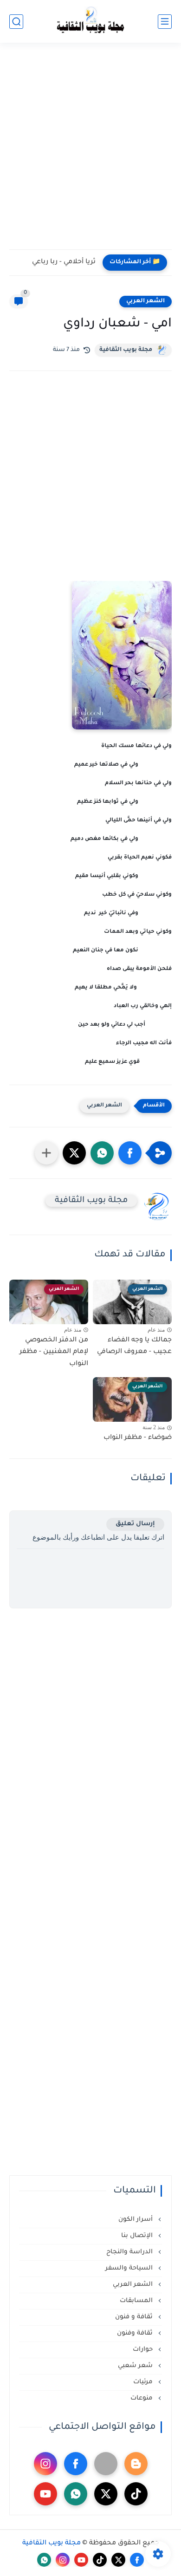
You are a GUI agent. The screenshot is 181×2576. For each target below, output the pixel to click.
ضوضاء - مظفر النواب (138, 1438)
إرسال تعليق (135, 1524)
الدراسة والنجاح (130, 2252)
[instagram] (45, 2464)
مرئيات (144, 2382)
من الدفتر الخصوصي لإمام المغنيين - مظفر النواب (54, 1352)
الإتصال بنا (138, 2236)
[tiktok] (136, 2494)
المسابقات (137, 2301)
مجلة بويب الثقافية (126, 350)
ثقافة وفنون (136, 2333)
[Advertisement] (90, 152)
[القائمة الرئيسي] (165, 22)
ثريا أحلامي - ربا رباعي (64, 262)
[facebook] (76, 2464)
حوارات (144, 2350)
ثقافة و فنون (135, 2317)
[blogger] (136, 2464)
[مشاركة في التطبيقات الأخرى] (46, 1153)
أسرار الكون (136, 2220)
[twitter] (106, 2494)
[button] (130, 1153)
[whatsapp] (76, 2494)
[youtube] (45, 2494)
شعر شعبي (136, 2366)
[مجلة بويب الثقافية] (90, 22)
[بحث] (16, 22)
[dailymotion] (106, 2464)
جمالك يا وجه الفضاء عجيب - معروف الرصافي (134, 1347)
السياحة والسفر (130, 2268)
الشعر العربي (145, 301)
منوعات (142, 2398)
